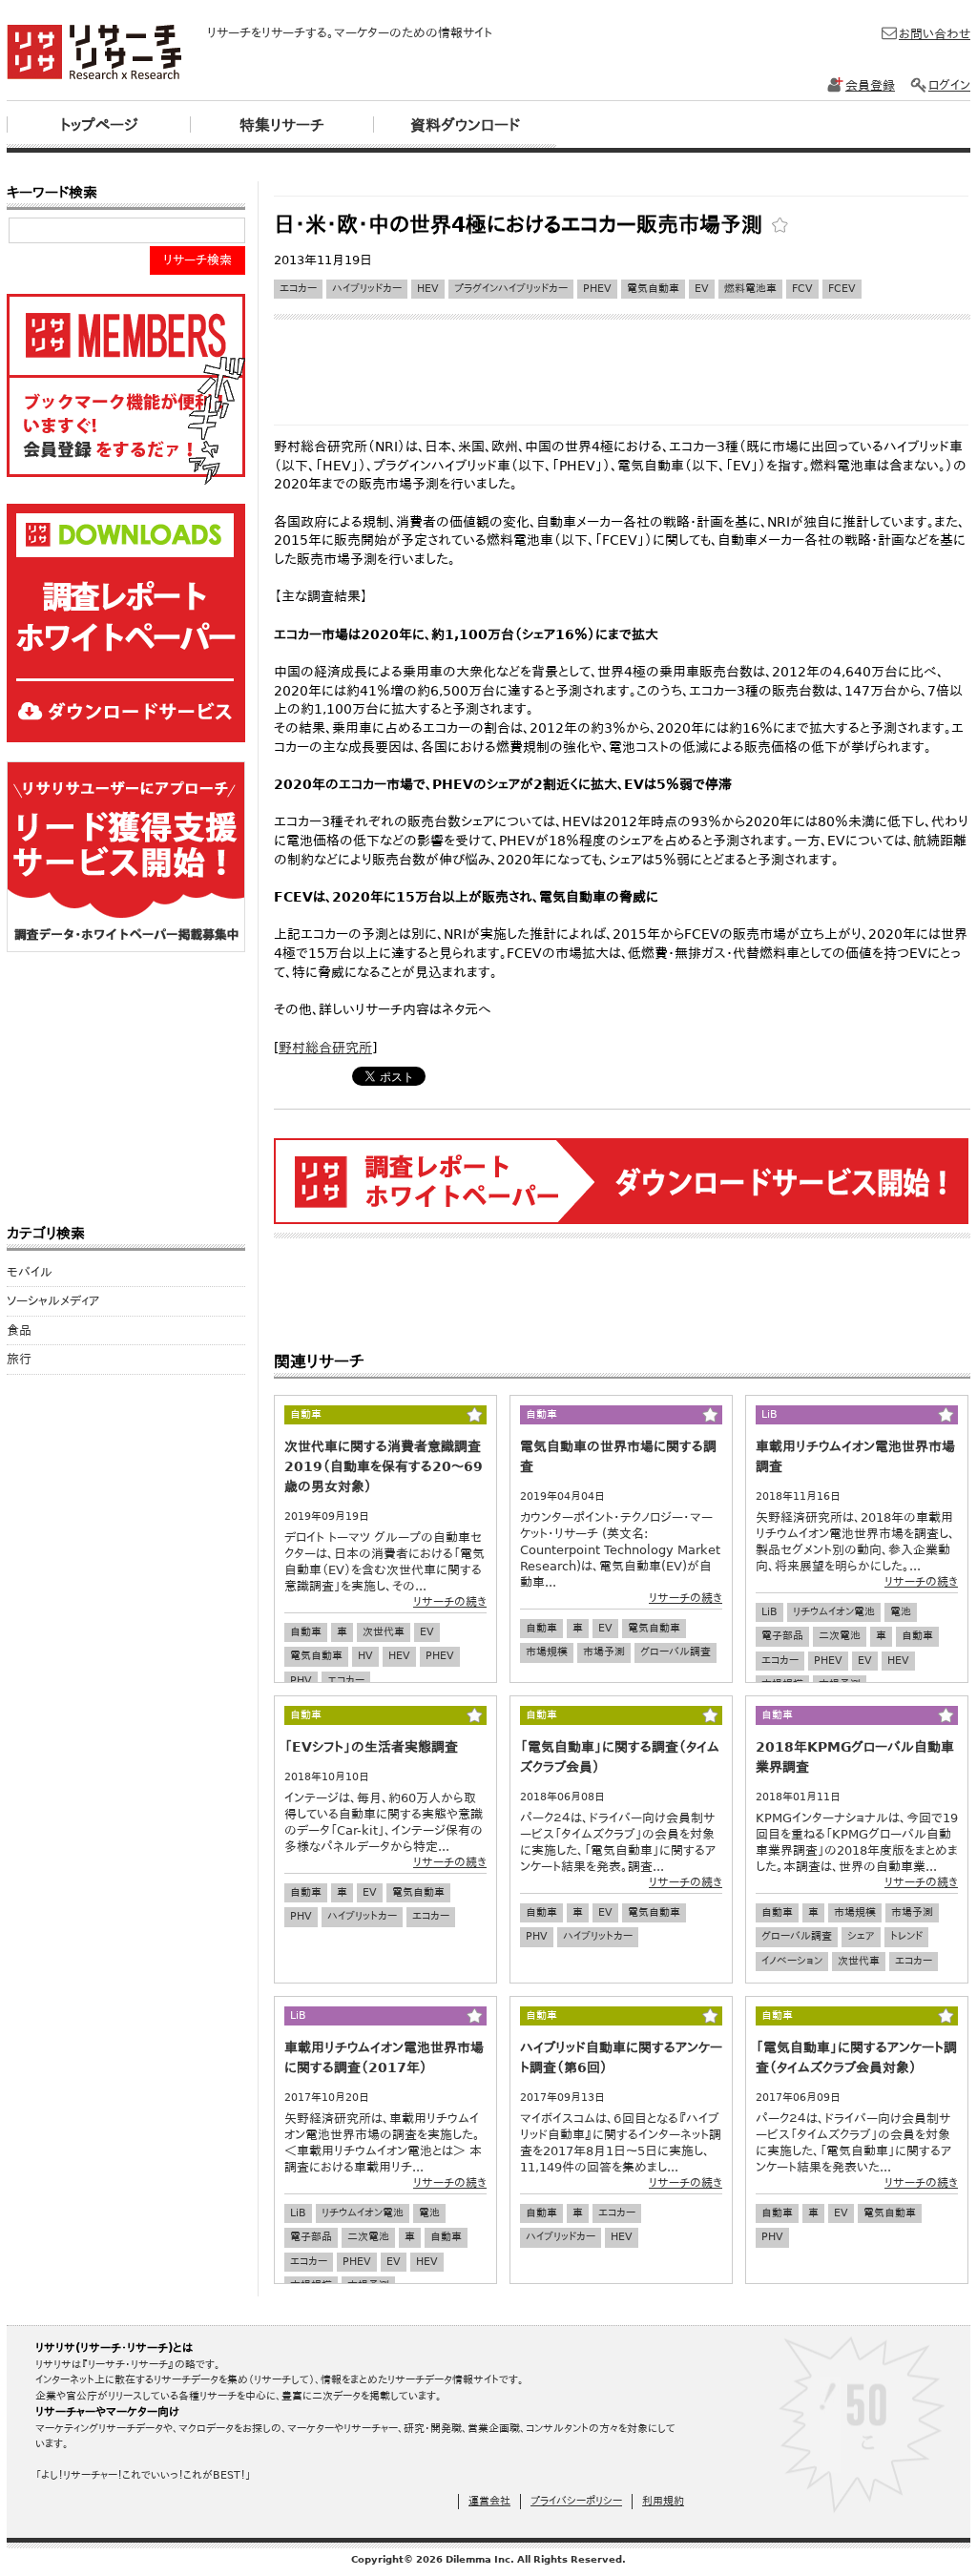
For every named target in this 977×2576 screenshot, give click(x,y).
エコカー (298, 289)
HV (365, 1656)
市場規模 (547, 1652)
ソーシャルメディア (53, 1301)
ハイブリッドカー (367, 289)
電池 (901, 1612)
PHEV (597, 289)
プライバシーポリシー (576, 2501)
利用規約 (663, 2501)
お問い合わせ (935, 34)
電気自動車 (653, 289)
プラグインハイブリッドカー (511, 289)
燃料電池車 (750, 289)
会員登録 (870, 85)
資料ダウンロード (465, 125)
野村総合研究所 (325, 1048)
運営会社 (489, 2501)
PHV (301, 1681)
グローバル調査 (676, 1652)
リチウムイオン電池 (834, 1612)
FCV (802, 289)
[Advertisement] (621, 188)
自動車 (306, 1632)
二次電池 (840, 1636)
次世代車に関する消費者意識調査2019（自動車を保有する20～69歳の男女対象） (384, 1466)
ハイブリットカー (362, 1916)
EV (702, 289)
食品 (19, 1330)
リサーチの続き (450, 1602)
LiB (769, 1612)
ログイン (949, 85)
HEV (428, 289)
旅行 (19, 1359)
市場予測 (604, 1652)
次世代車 (384, 1632)
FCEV (842, 289)
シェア (861, 1936)
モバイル (30, 1272)
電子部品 (782, 1636)
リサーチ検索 (197, 260)
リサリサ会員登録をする (126, 389)
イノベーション (792, 1961)
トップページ (99, 125)
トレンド (906, 1936)
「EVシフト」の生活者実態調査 (371, 1747)
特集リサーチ (282, 125)
